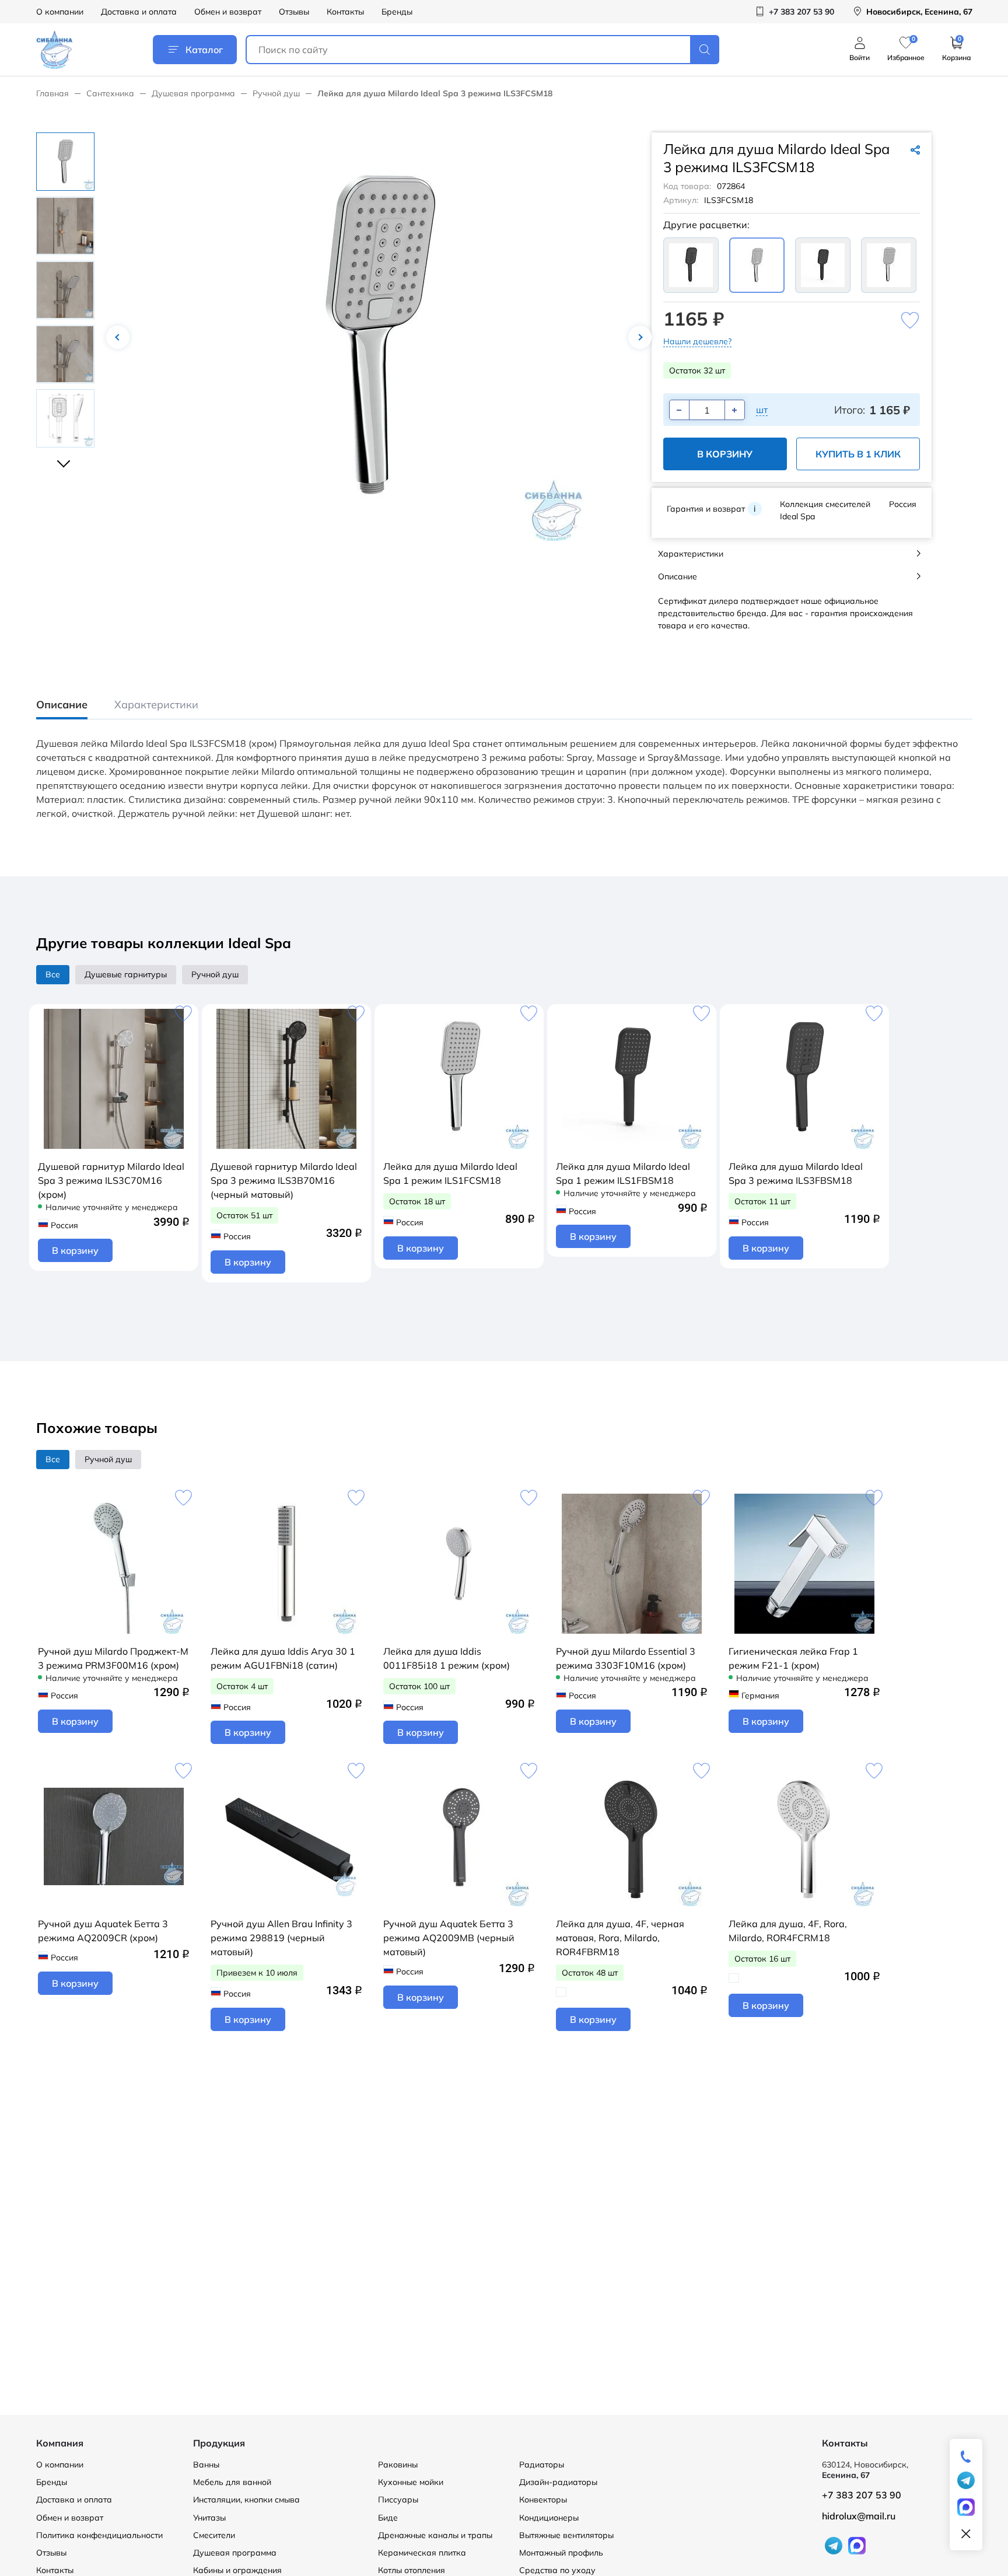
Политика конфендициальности (99, 2535)
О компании (60, 12)
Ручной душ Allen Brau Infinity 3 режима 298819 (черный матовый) (281, 1938)
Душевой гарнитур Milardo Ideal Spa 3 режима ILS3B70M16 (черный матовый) (284, 1180)
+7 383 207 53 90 (862, 2495)
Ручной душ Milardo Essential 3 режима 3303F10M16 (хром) (626, 1658)
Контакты (345, 12)
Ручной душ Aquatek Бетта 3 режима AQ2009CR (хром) (103, 1931)
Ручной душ (276, 93)
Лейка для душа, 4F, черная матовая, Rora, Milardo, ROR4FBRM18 (620, 1938)
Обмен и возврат (228, 12)
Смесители (214, 2535)
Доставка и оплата (139, 12)
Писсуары (398, 2500)
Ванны (206, 2465)
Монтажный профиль (561, 2553)
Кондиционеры (549, 2518)
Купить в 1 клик (858, 454)
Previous (118, 337)
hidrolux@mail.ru (859, 2516)
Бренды (397, 12)
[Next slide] (65, 459)
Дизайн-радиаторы (558, 2482)
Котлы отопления (412, 2570)
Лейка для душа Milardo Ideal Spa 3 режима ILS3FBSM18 (796, 1173)
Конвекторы (543, 2500)
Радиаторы (542, 2465)
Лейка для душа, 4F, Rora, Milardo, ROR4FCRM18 (788, 1931)
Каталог (204, 50)
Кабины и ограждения (237, 2570)
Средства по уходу (557, 2570)
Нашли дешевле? (697, 341)
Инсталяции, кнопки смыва (246, 2500)
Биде (388, 2518)
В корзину (725, 454)
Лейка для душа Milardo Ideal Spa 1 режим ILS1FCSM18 (450, 1173)
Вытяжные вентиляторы (566, 2535)
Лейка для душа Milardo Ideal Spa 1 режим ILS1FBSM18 (623, 1173)
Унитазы (209, 2518)
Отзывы (294, 12)
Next (640, 337)
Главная (52, 93)
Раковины (398, 2465)
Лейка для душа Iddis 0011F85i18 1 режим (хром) (447, 1658)
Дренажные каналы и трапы (435, 2535)
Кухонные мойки (411, 2482)
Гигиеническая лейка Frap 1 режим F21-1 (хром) (793, 1658)
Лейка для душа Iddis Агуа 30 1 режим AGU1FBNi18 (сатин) (283, 1658)
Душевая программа (193, 93)
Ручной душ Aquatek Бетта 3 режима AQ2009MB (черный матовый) (449, 1938)
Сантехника (110, 93)
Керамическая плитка (422, 2553)
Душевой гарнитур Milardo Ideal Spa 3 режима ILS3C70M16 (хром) (111, 1180)
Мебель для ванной (232, 2482)
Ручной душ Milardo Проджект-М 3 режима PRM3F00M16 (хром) (113, 1658)
